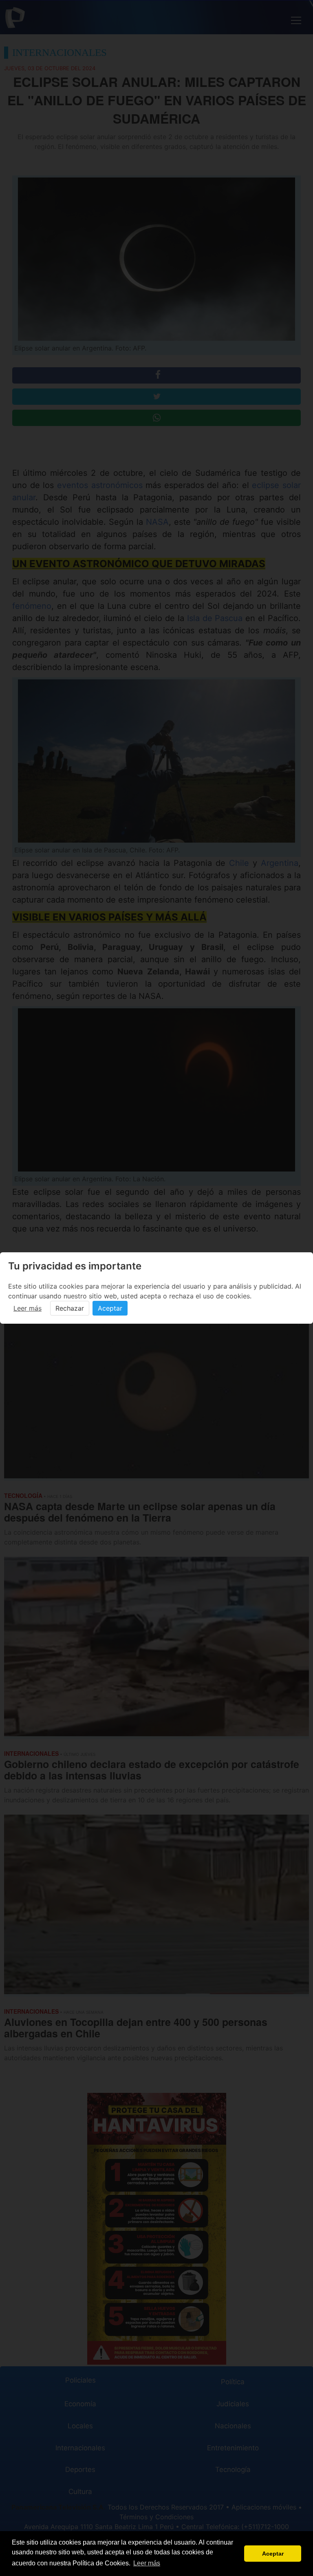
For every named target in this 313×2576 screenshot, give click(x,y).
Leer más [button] (147, 2563)
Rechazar (70, 1308)
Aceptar (110, 1308)
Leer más (28, 1308)
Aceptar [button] (273, 2554)
